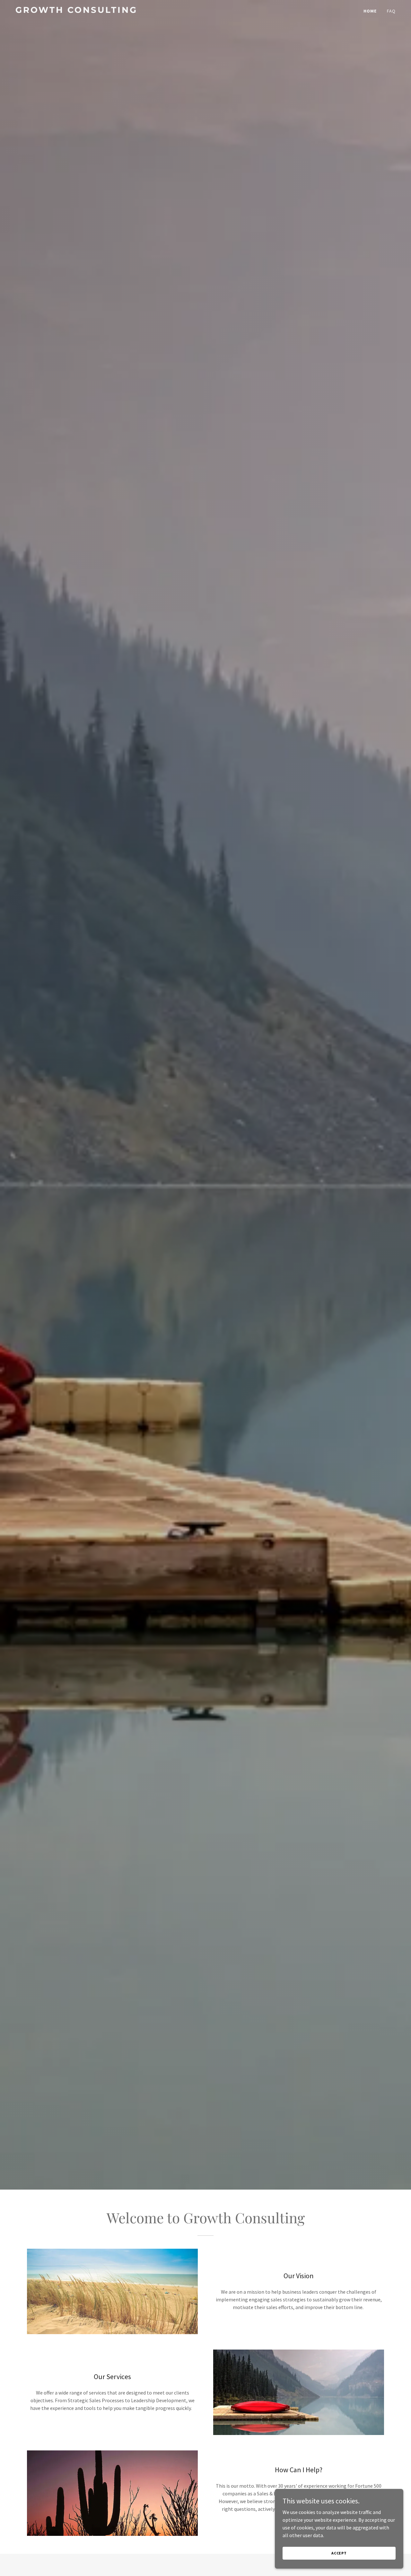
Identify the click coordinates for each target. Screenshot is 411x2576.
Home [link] (370, 11)
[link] (82, 11)
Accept (339, 2553)
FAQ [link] (391, 11)
